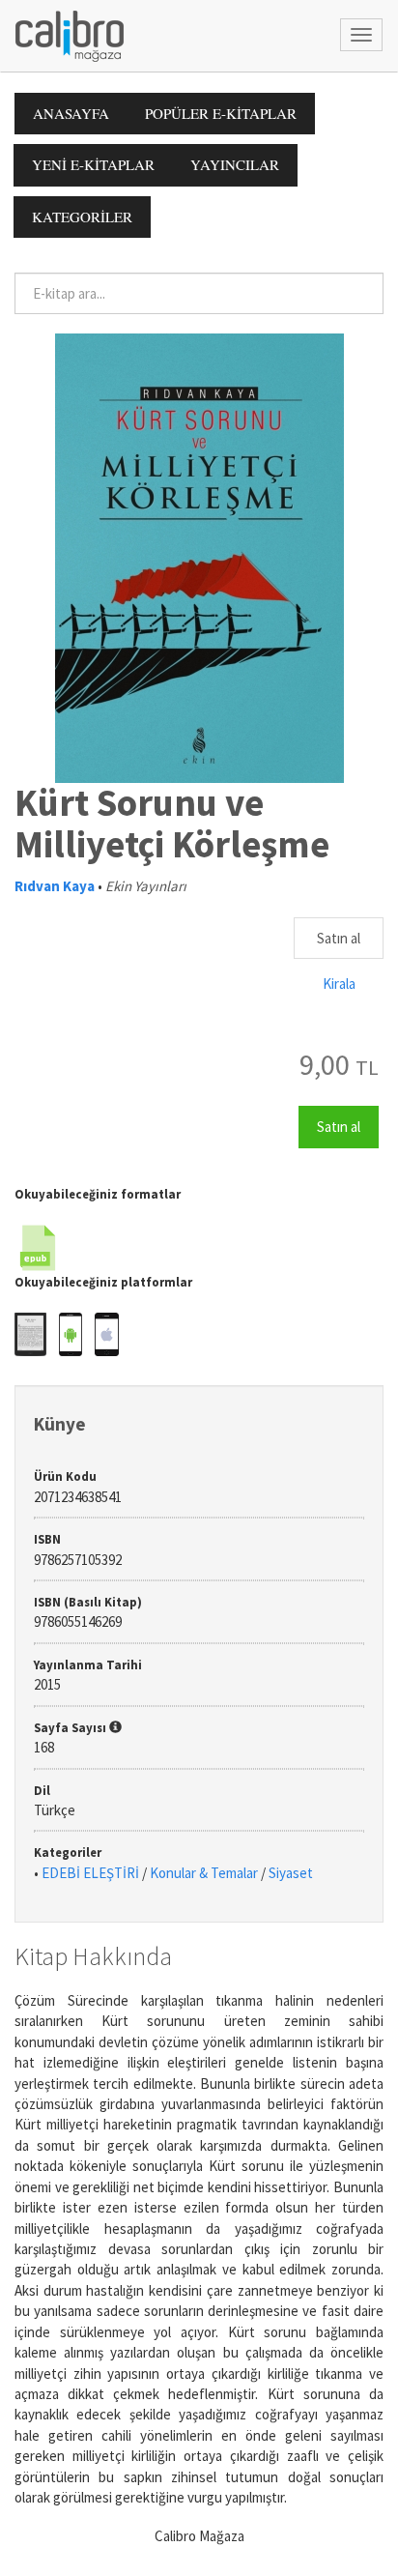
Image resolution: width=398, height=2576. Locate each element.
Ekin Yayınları (146, 886)
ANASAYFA (71, 113)
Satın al (339, 938)
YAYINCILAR (235, 164)
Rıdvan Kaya (55, 886)
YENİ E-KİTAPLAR (93, 164)
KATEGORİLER (82, 217)
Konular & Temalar (204, 1873)
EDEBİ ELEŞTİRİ (90, 1873)
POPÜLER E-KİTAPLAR (221, 113)
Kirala (339, 984)
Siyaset (291, 1873)
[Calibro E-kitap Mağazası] (62, 34)
